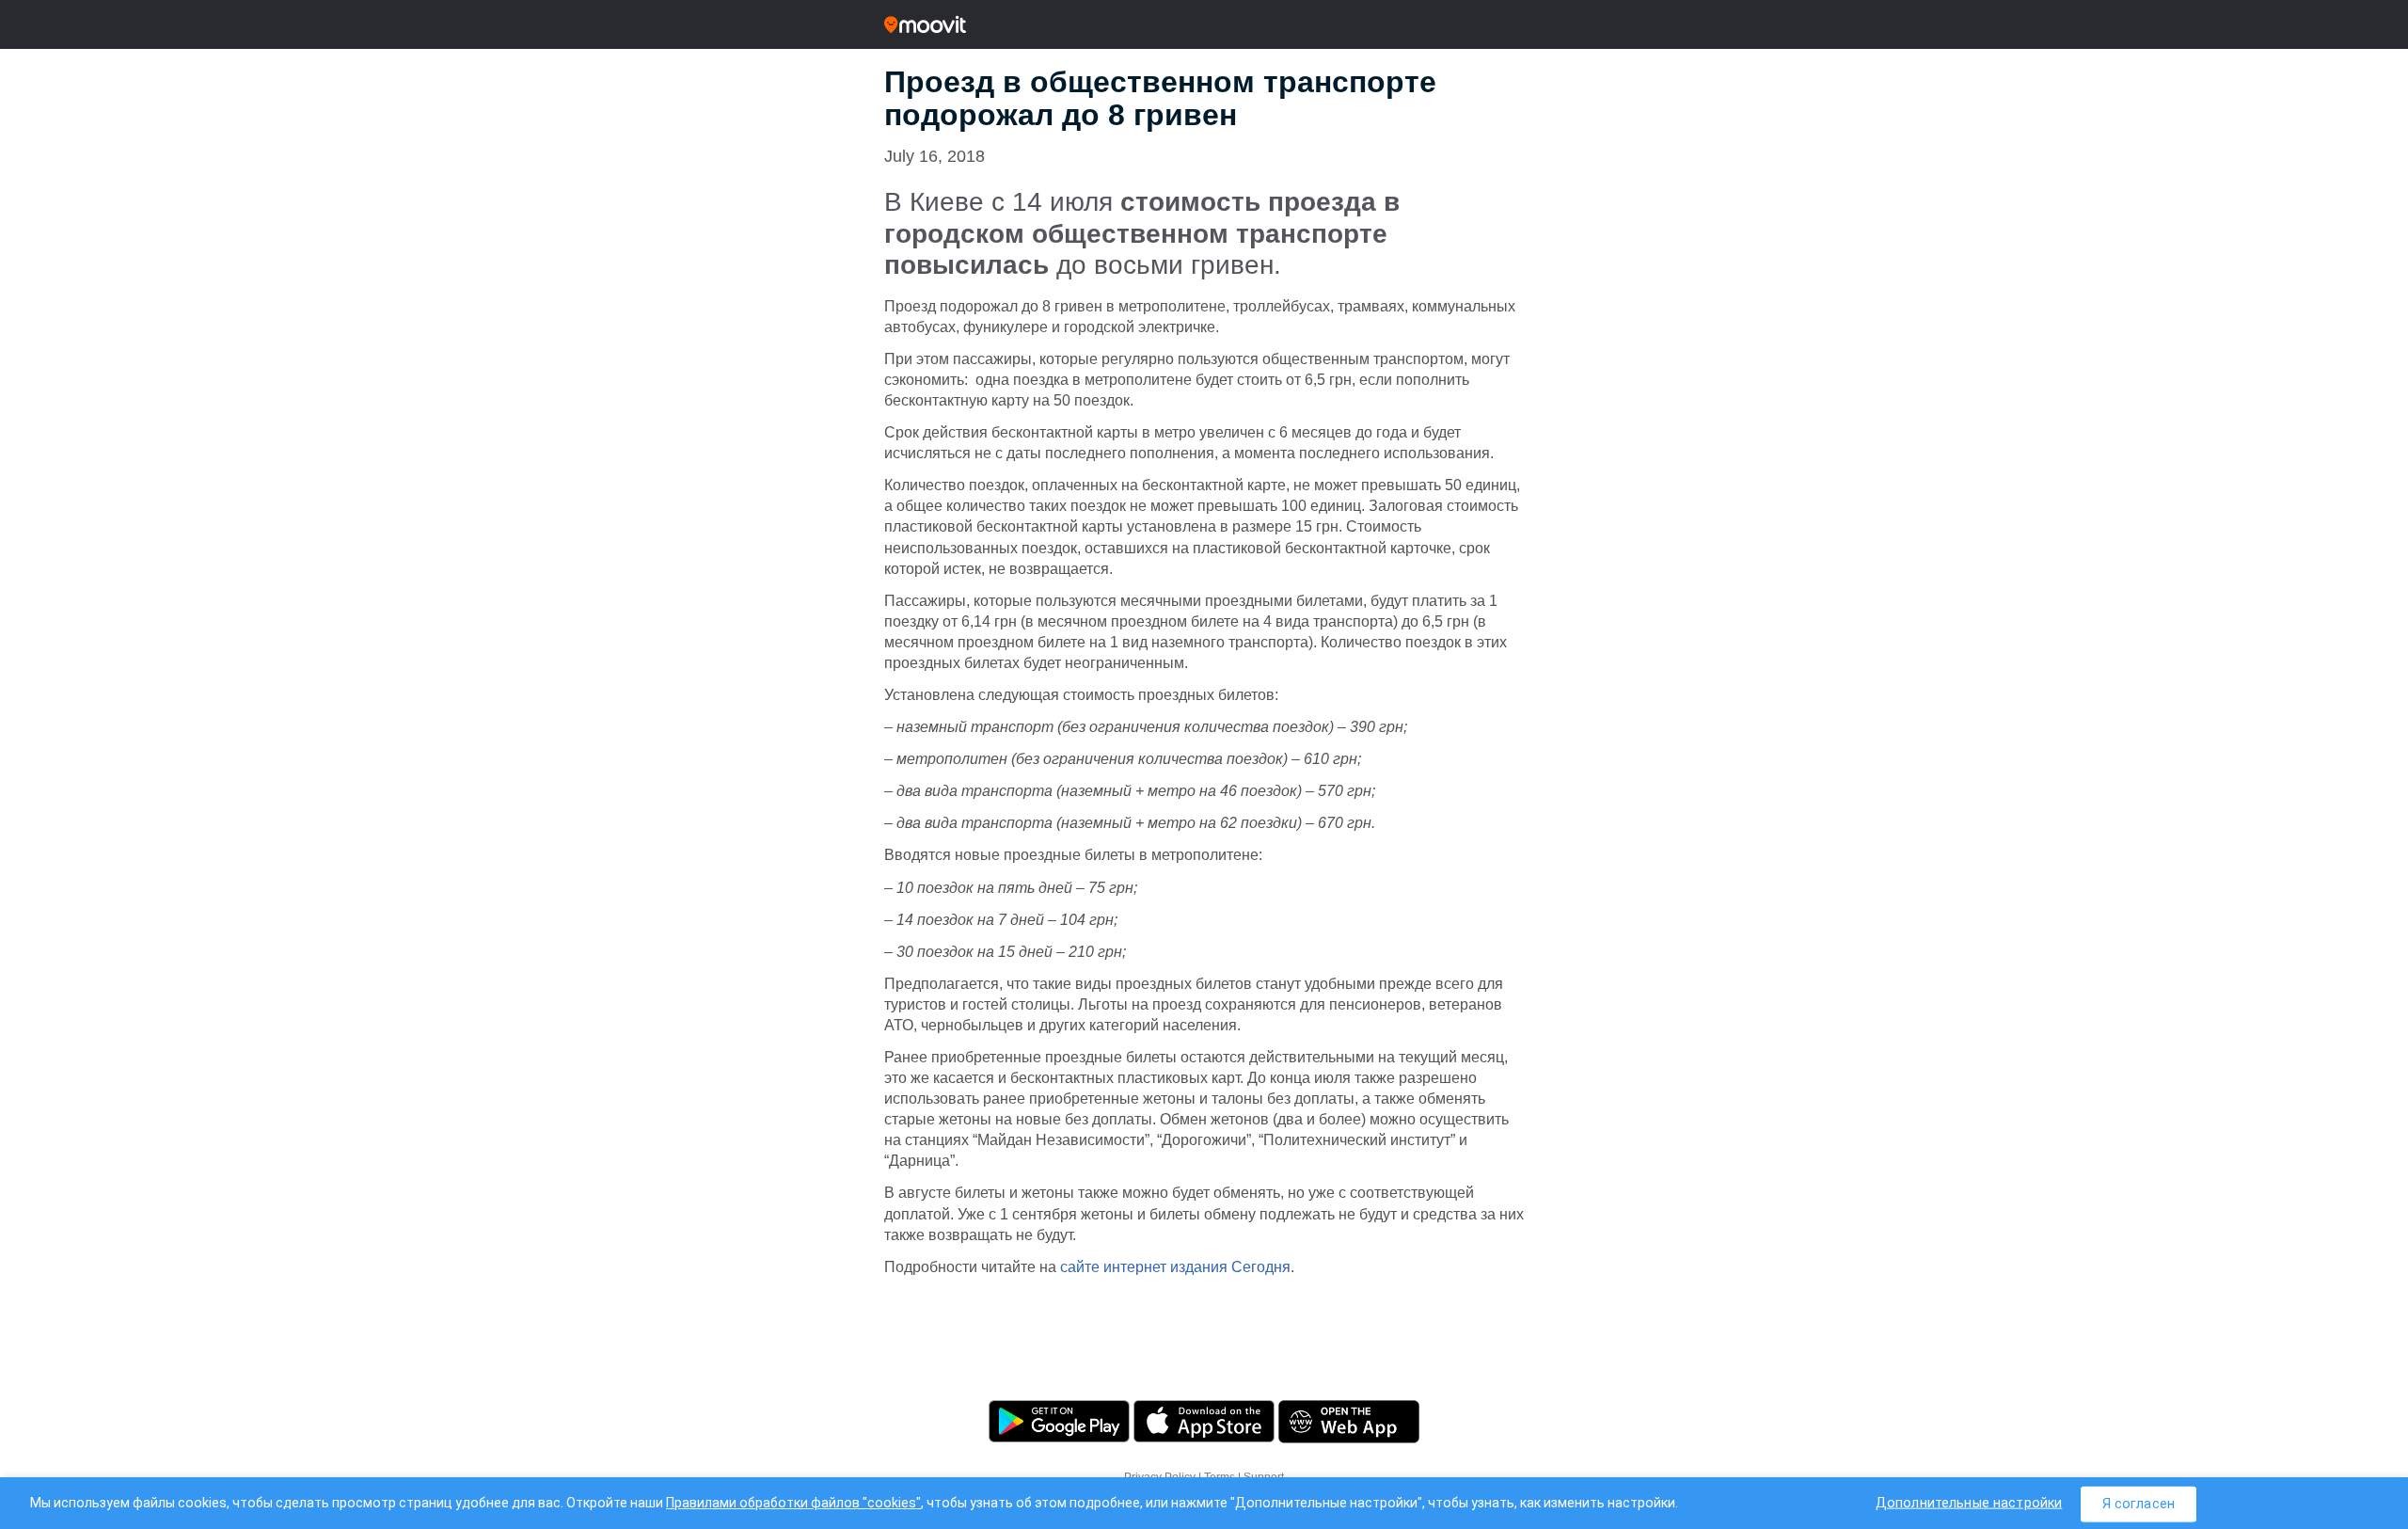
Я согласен (2139, 1503)
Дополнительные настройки (1969, 1502)
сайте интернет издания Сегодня (1175, 1267)
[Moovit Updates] (1204, 24)
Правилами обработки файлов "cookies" (793, 1503)
